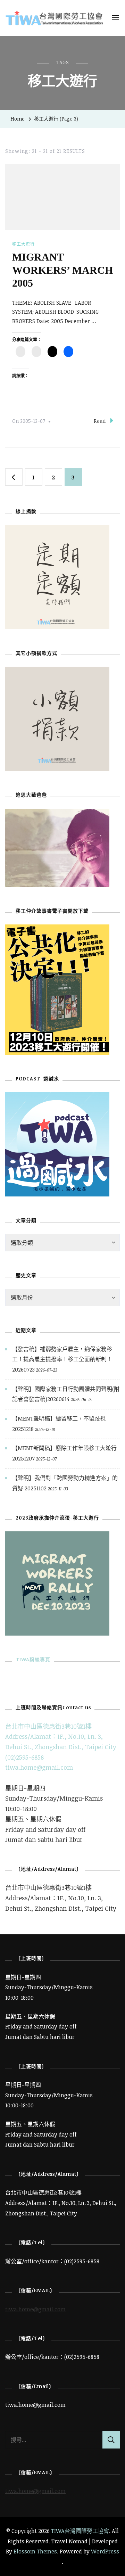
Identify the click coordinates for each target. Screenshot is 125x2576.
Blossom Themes (35, 2551)
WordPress (105, 2551)
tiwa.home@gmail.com (39, 1767)
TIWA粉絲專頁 (33, 1659)
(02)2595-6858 (24, 1757)
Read (100, 421)
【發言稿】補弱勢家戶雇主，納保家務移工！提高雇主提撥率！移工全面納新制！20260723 (62, 1359)
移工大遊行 (23, 244)
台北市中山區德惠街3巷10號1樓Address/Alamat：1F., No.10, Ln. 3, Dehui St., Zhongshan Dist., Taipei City (61, 1736)
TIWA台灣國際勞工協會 (80, 2531)
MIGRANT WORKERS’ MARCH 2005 (62, 270)
